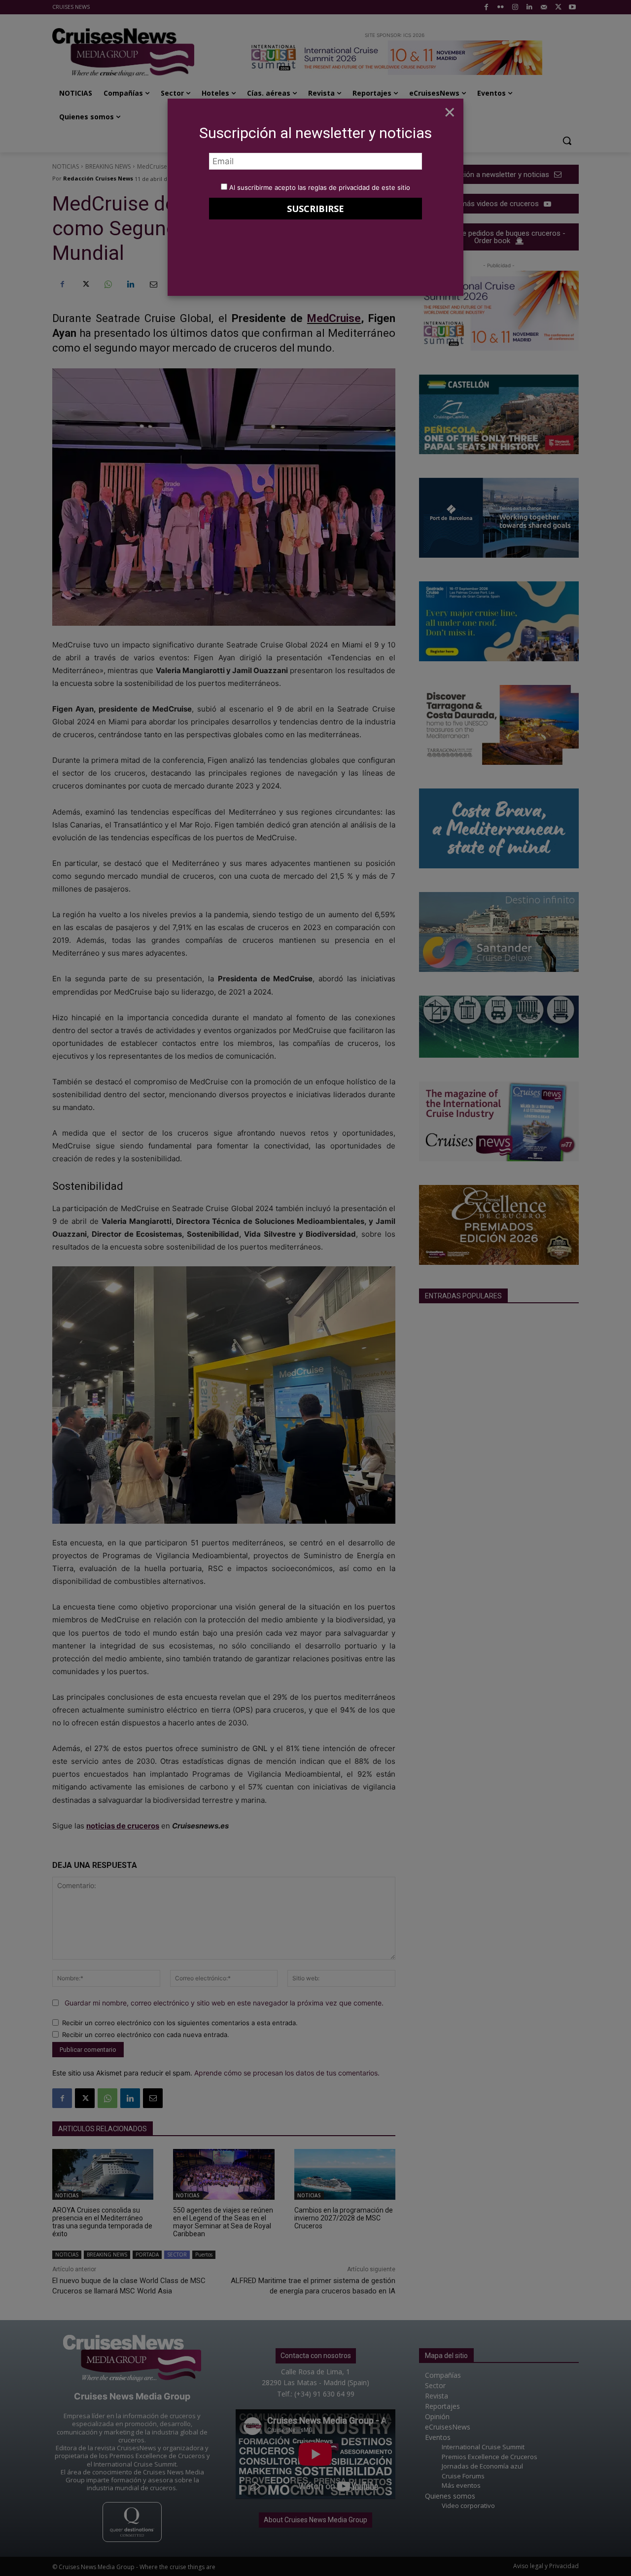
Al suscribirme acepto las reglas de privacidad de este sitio (320, 187)
